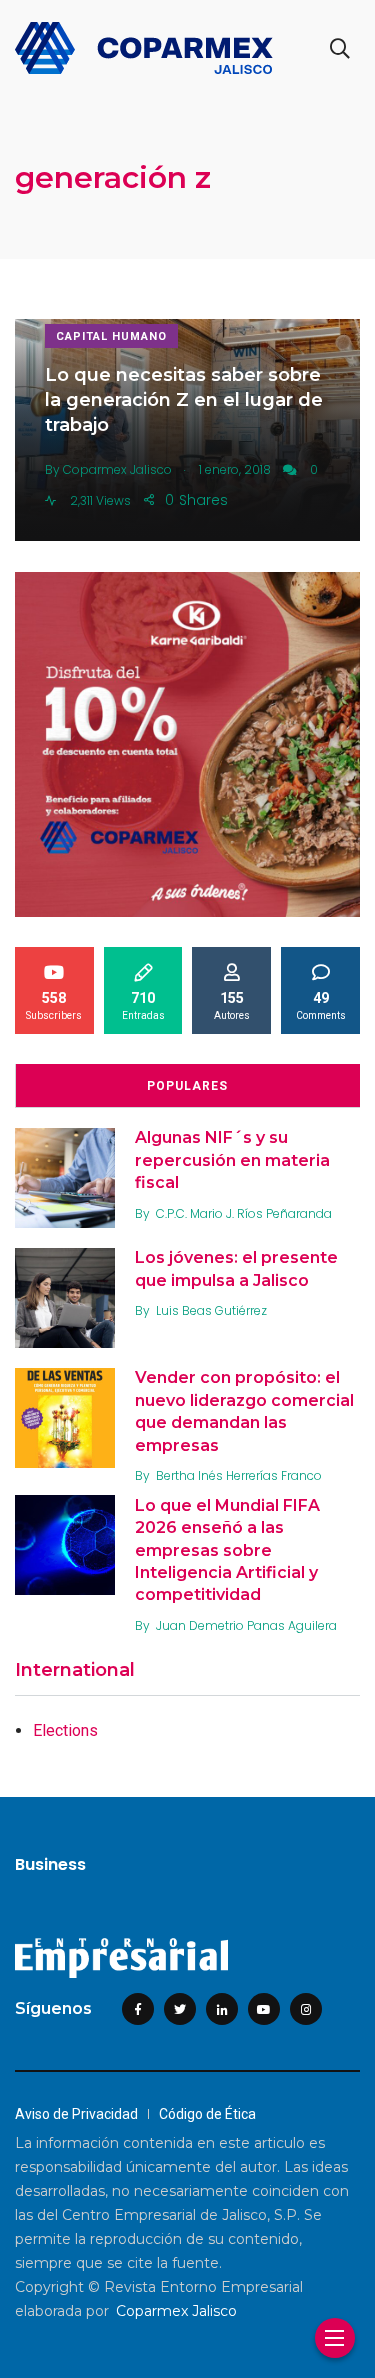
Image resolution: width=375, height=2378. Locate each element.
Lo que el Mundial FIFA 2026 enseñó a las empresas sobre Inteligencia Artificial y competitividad (227, 1550)
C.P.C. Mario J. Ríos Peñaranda (244, 1213)
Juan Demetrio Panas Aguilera (246, 1625)
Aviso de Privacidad (76, 2114)
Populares (187, 1086)
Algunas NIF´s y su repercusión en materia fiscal (232, 1160)
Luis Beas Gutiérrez (211, 1310)
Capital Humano (111, 336)
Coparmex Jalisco (176, 2311)
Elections (65, 1730)
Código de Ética (207, 2114)
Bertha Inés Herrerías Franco (239, 1475)
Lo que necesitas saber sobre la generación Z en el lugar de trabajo (184, 400)
